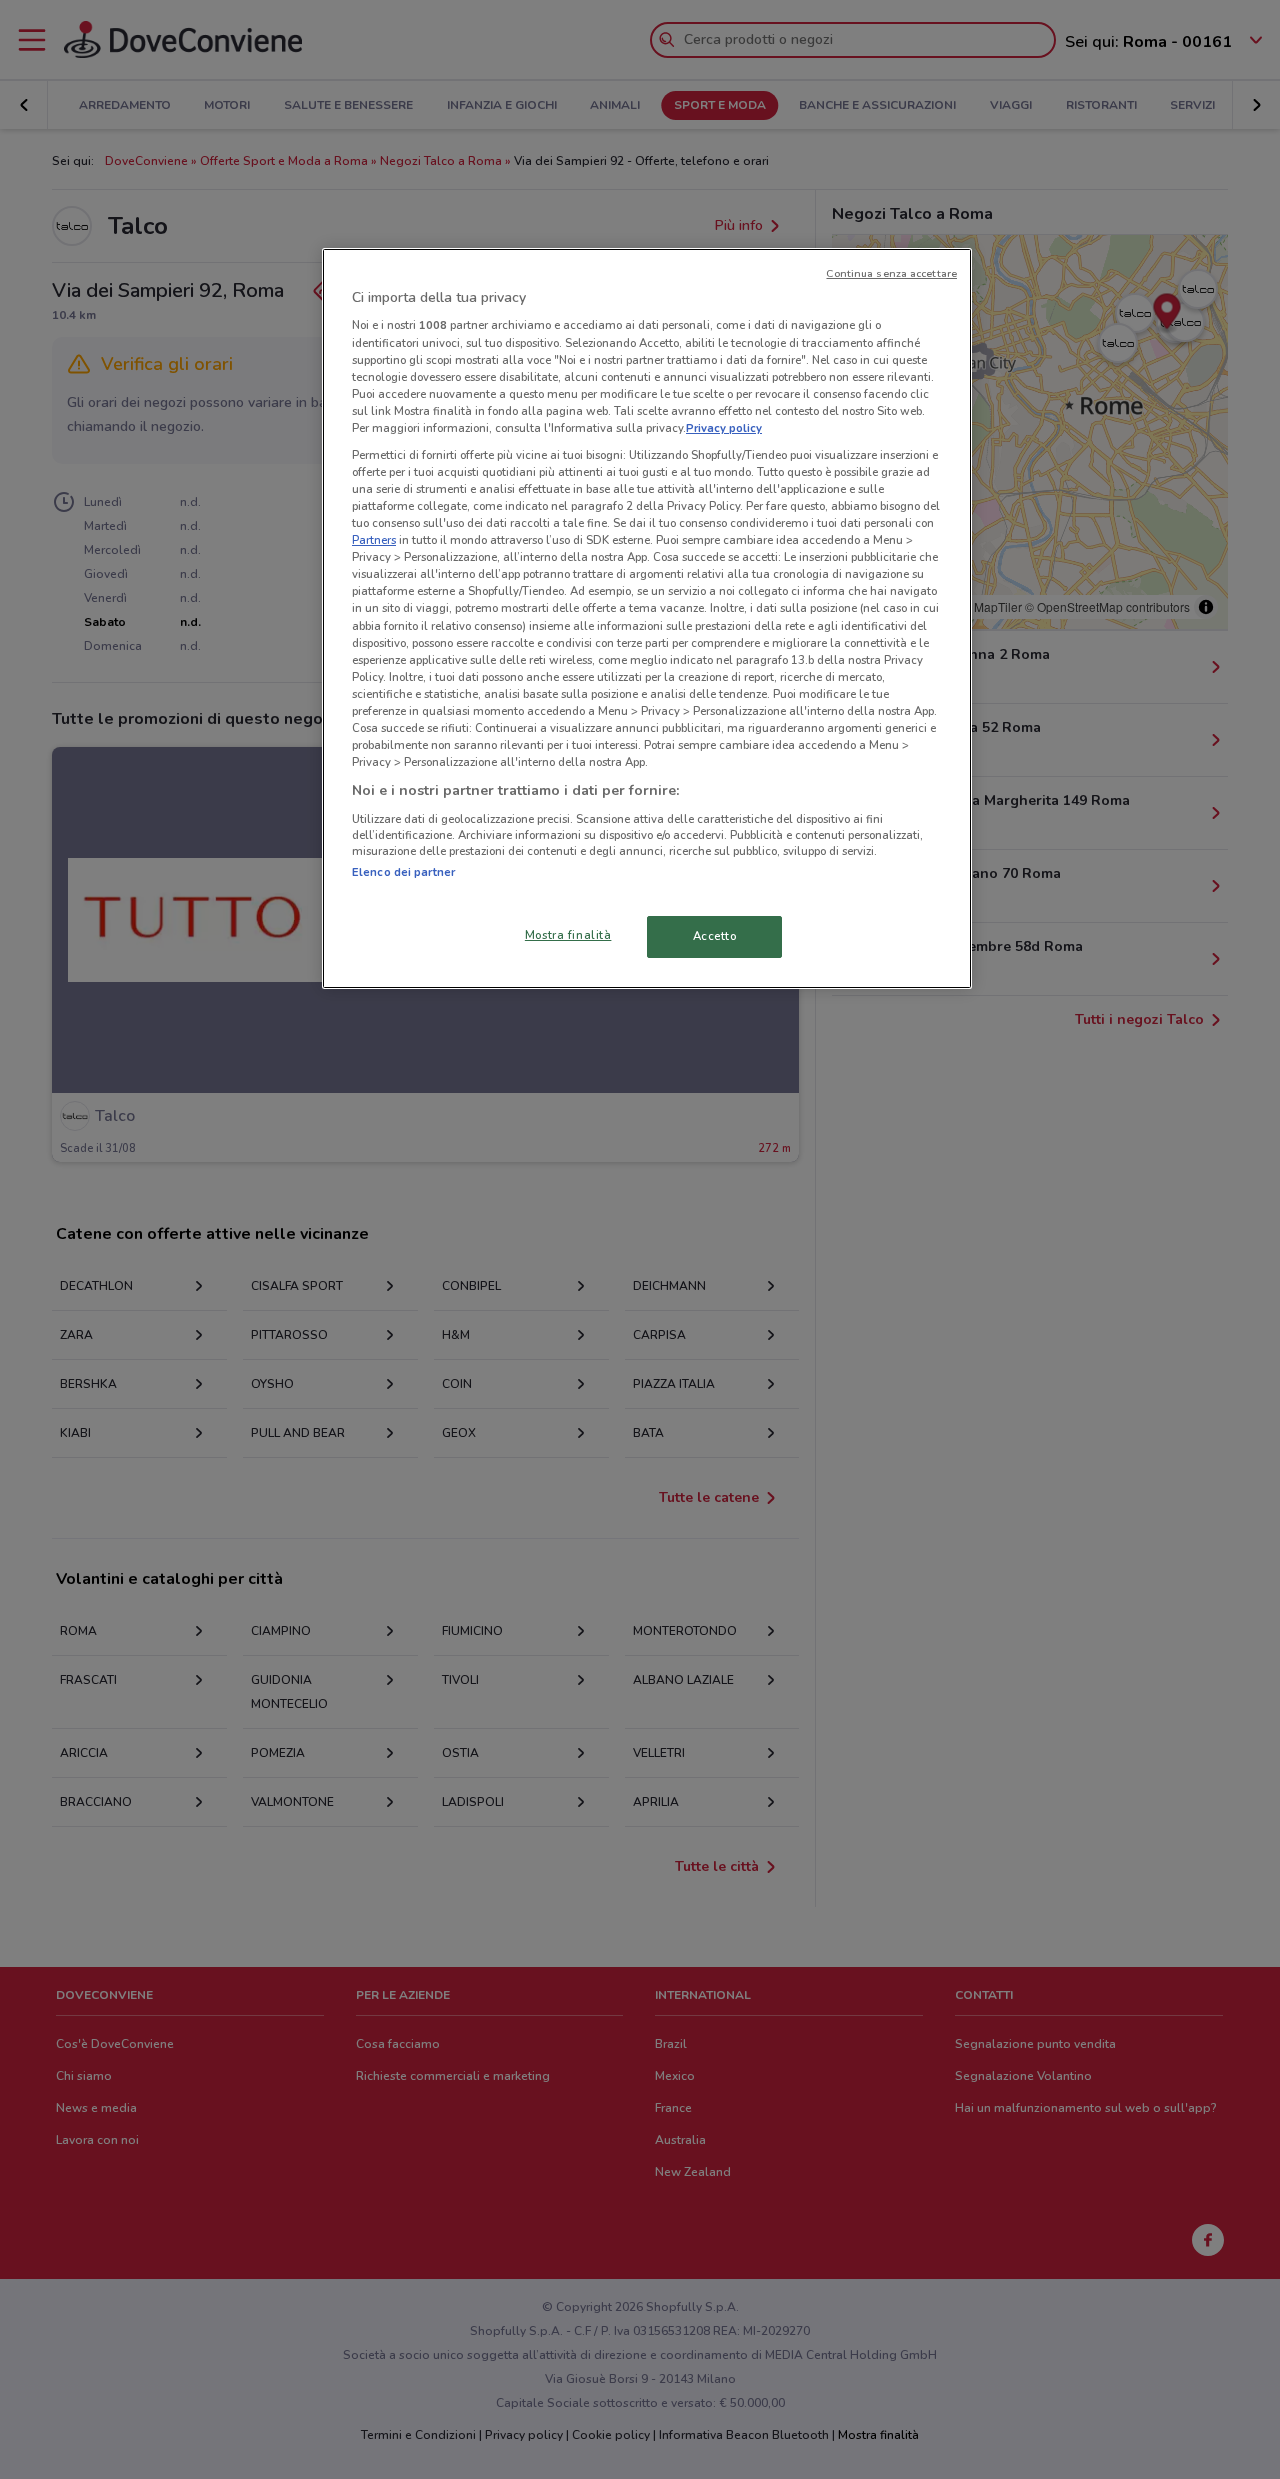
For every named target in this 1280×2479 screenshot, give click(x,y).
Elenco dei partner (403, 872)
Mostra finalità (568, 935)
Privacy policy (724, 428)
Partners (374, 540)
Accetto (715, 936)
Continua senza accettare (891, 273)
